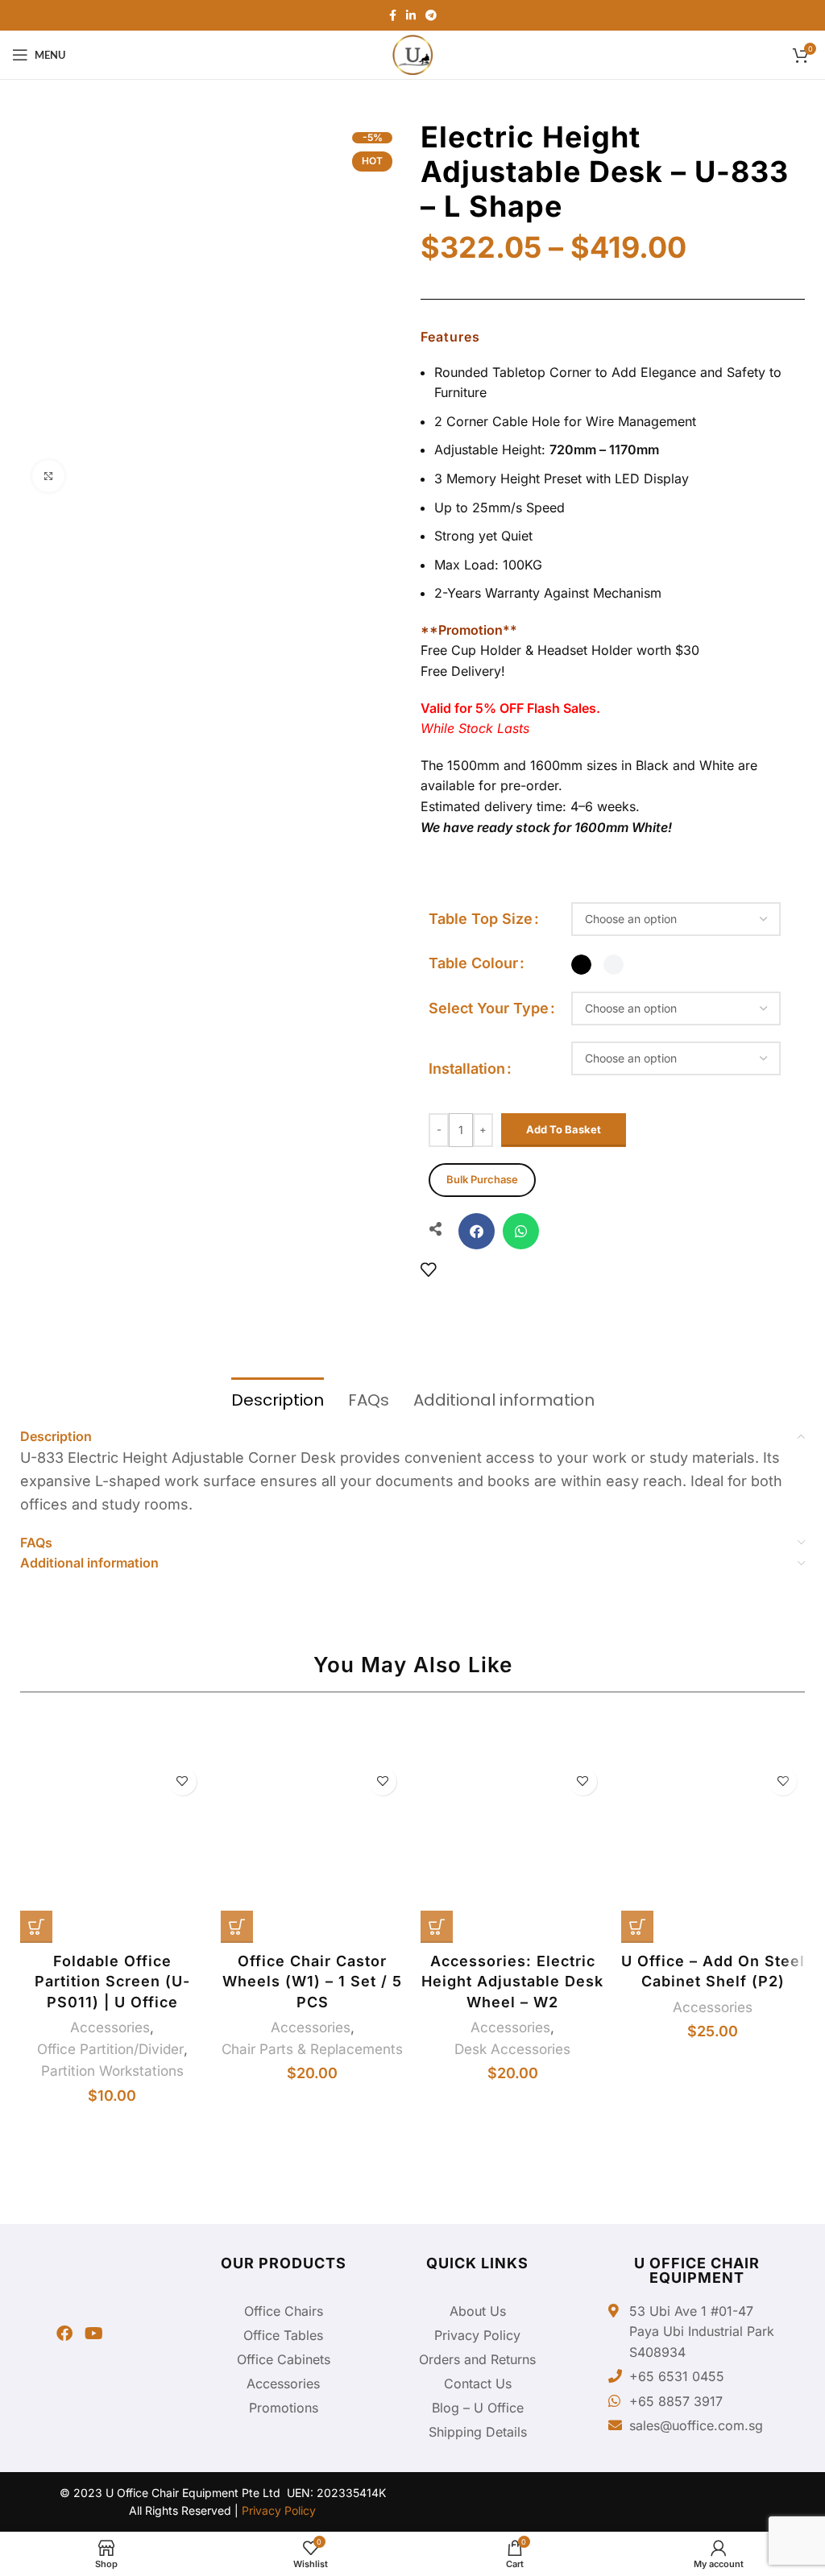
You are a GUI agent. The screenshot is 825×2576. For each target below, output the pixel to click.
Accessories (110, 2027)
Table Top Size (481, 919)
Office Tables (283, 2335)
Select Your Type (489, 1008)
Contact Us (478, 2383)
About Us (478, 2311)
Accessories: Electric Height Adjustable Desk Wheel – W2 (512, 1981)
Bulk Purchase (482, 1180)
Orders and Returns (477, 2359)
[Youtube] (93, 2334)
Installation (467, 1069)
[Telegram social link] (431, 15)
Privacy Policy (477, 2335)
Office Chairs (284, 2311)
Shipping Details (478, 2432)
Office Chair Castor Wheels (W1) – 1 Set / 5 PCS (312, 1981)
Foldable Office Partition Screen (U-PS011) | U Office (112, 1981)
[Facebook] (64, 2334)
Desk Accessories (512, 2049)
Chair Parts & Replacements (312, 2049)
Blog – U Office (478, 2408)
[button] (477, 1231)
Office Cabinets (284, 2359)
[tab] (278, 1398)
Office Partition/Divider (110, 2049)
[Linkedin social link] (411, 15)
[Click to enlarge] (48, 476)
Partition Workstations (112, 2071)
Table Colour (473, 963)
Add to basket (564, 1129)
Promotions (284, 2408)
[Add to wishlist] (428, 1269)
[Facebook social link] (393, 15)
